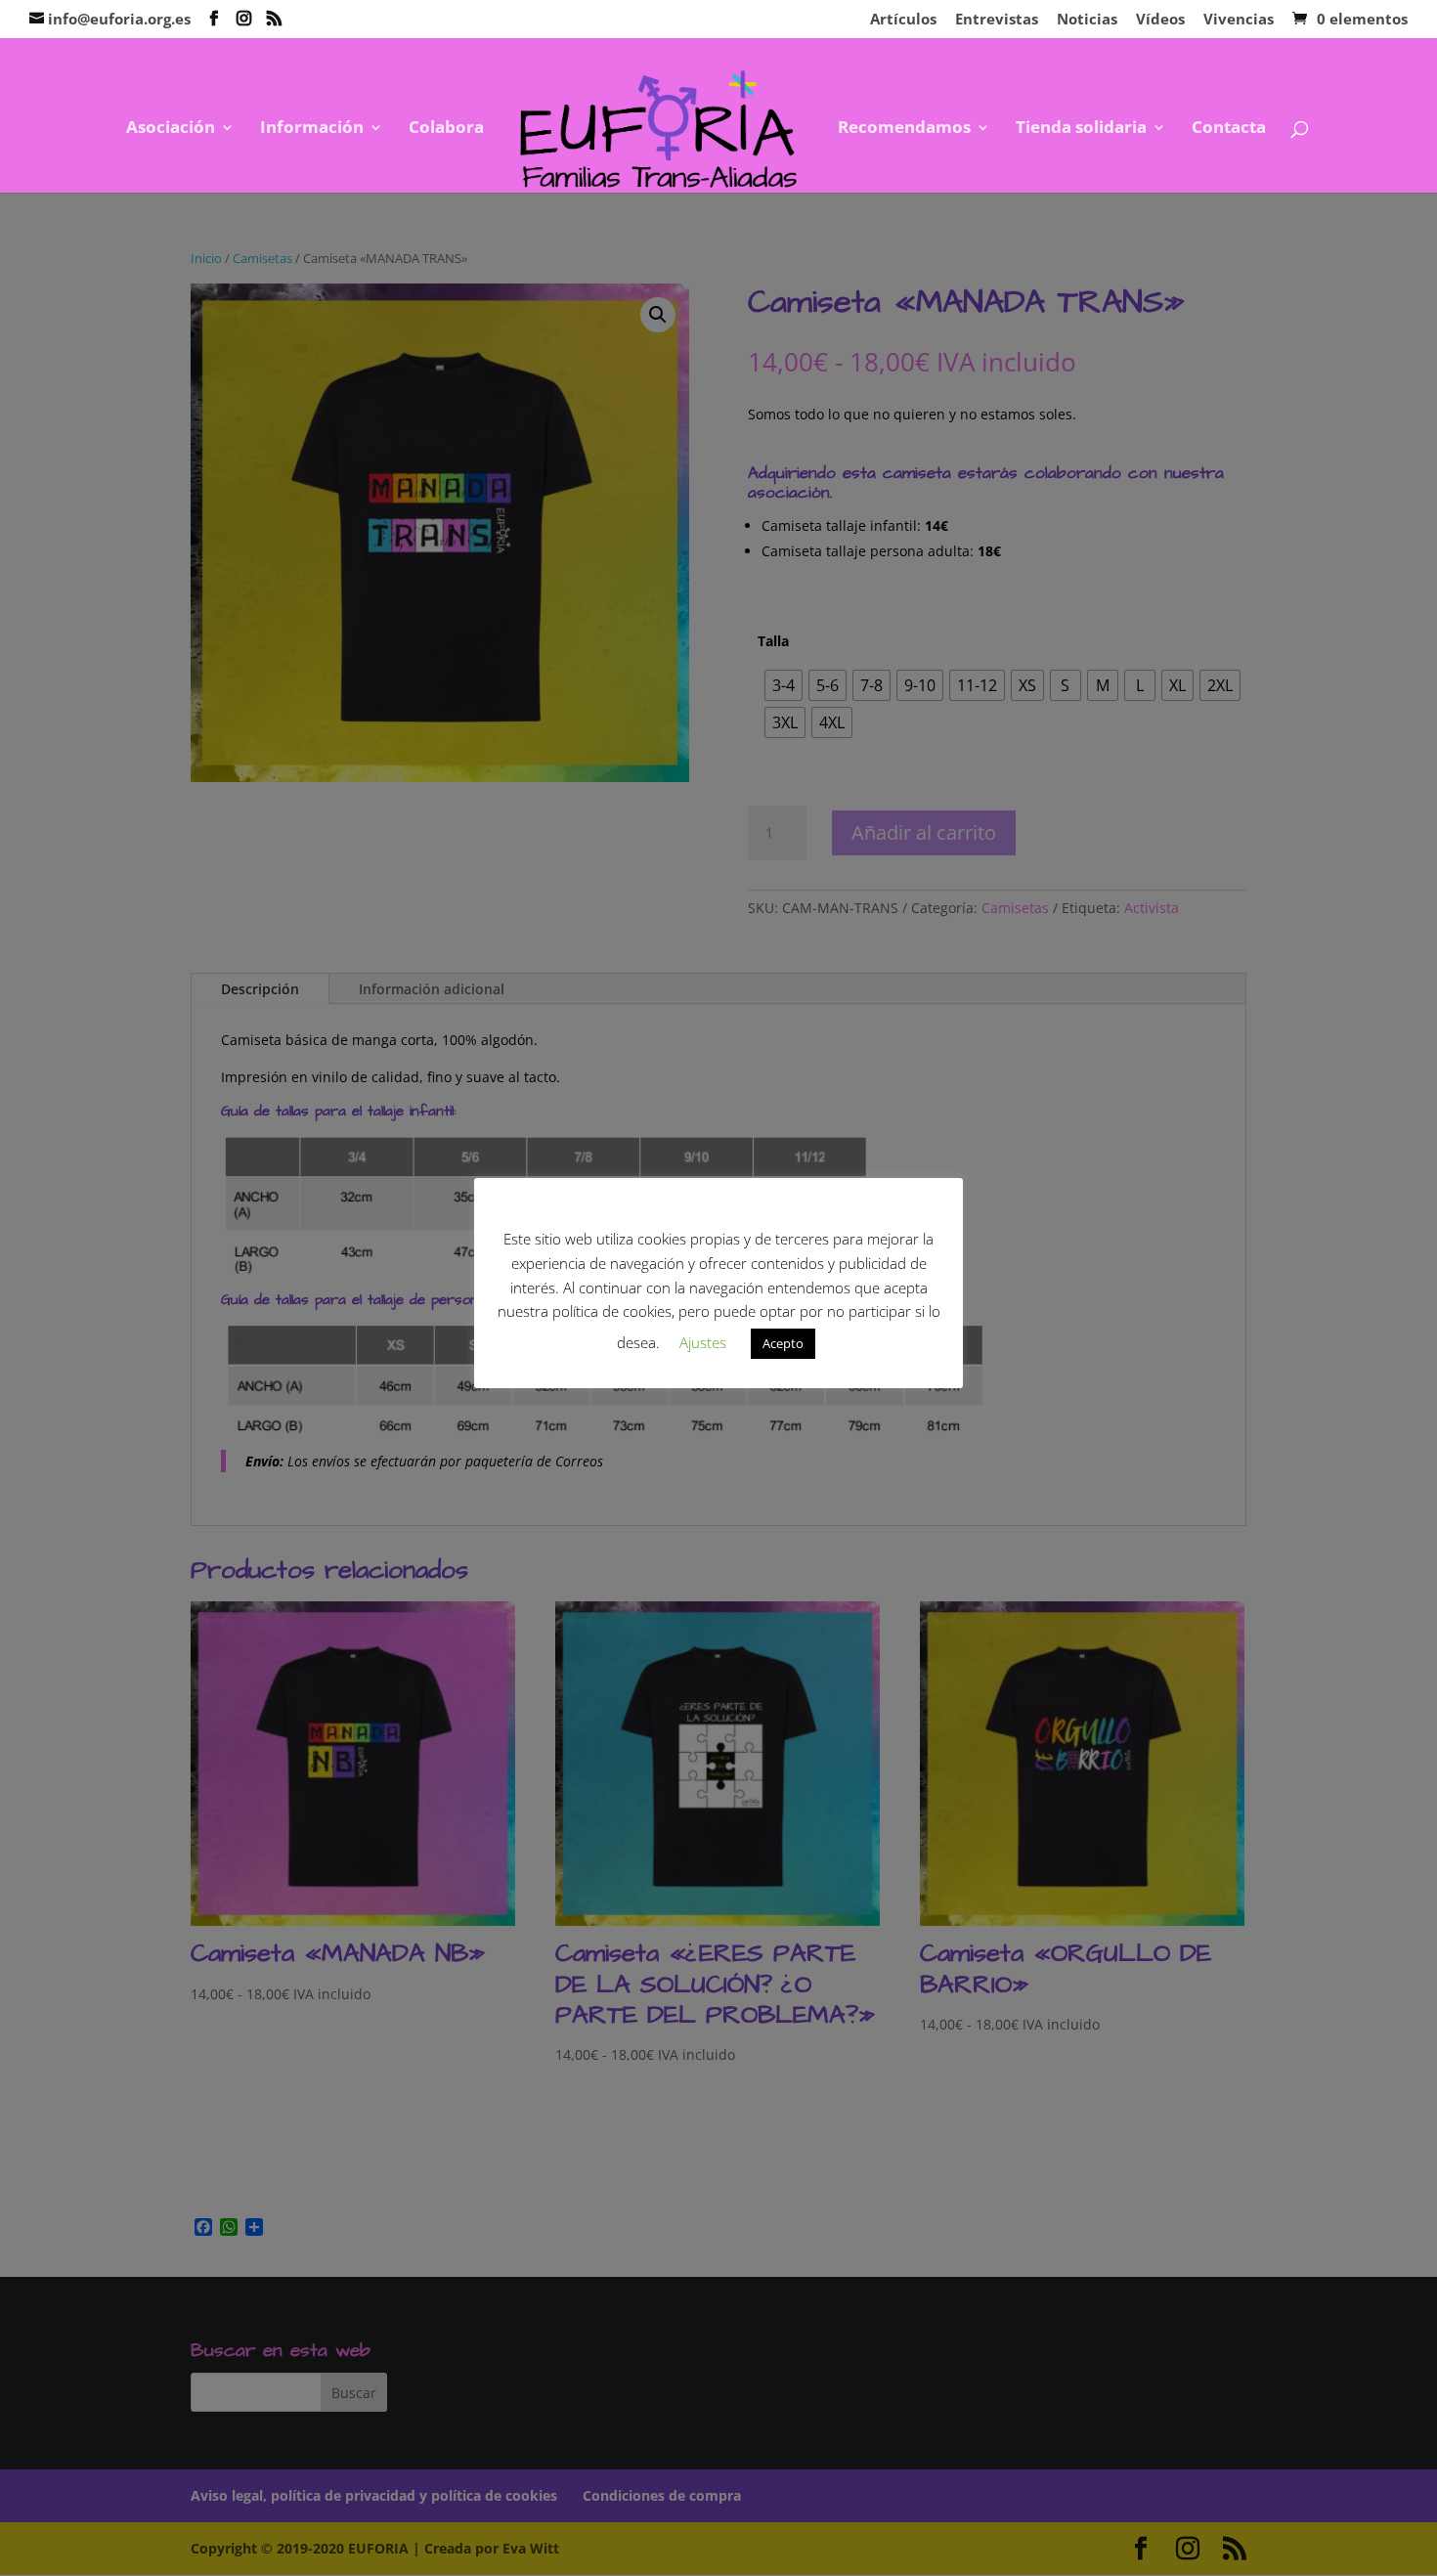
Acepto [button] (783, 1343)
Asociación (171, 129)
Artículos (903, 20)
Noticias (1087, 20)
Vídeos (1160, 20)
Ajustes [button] (703, 1342)
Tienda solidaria (1081, 129)
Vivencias (1239, 20)
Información (312, 129)
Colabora (446, 129)
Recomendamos (904, 129)
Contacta (1229, 129)
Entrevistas (997, 20)
